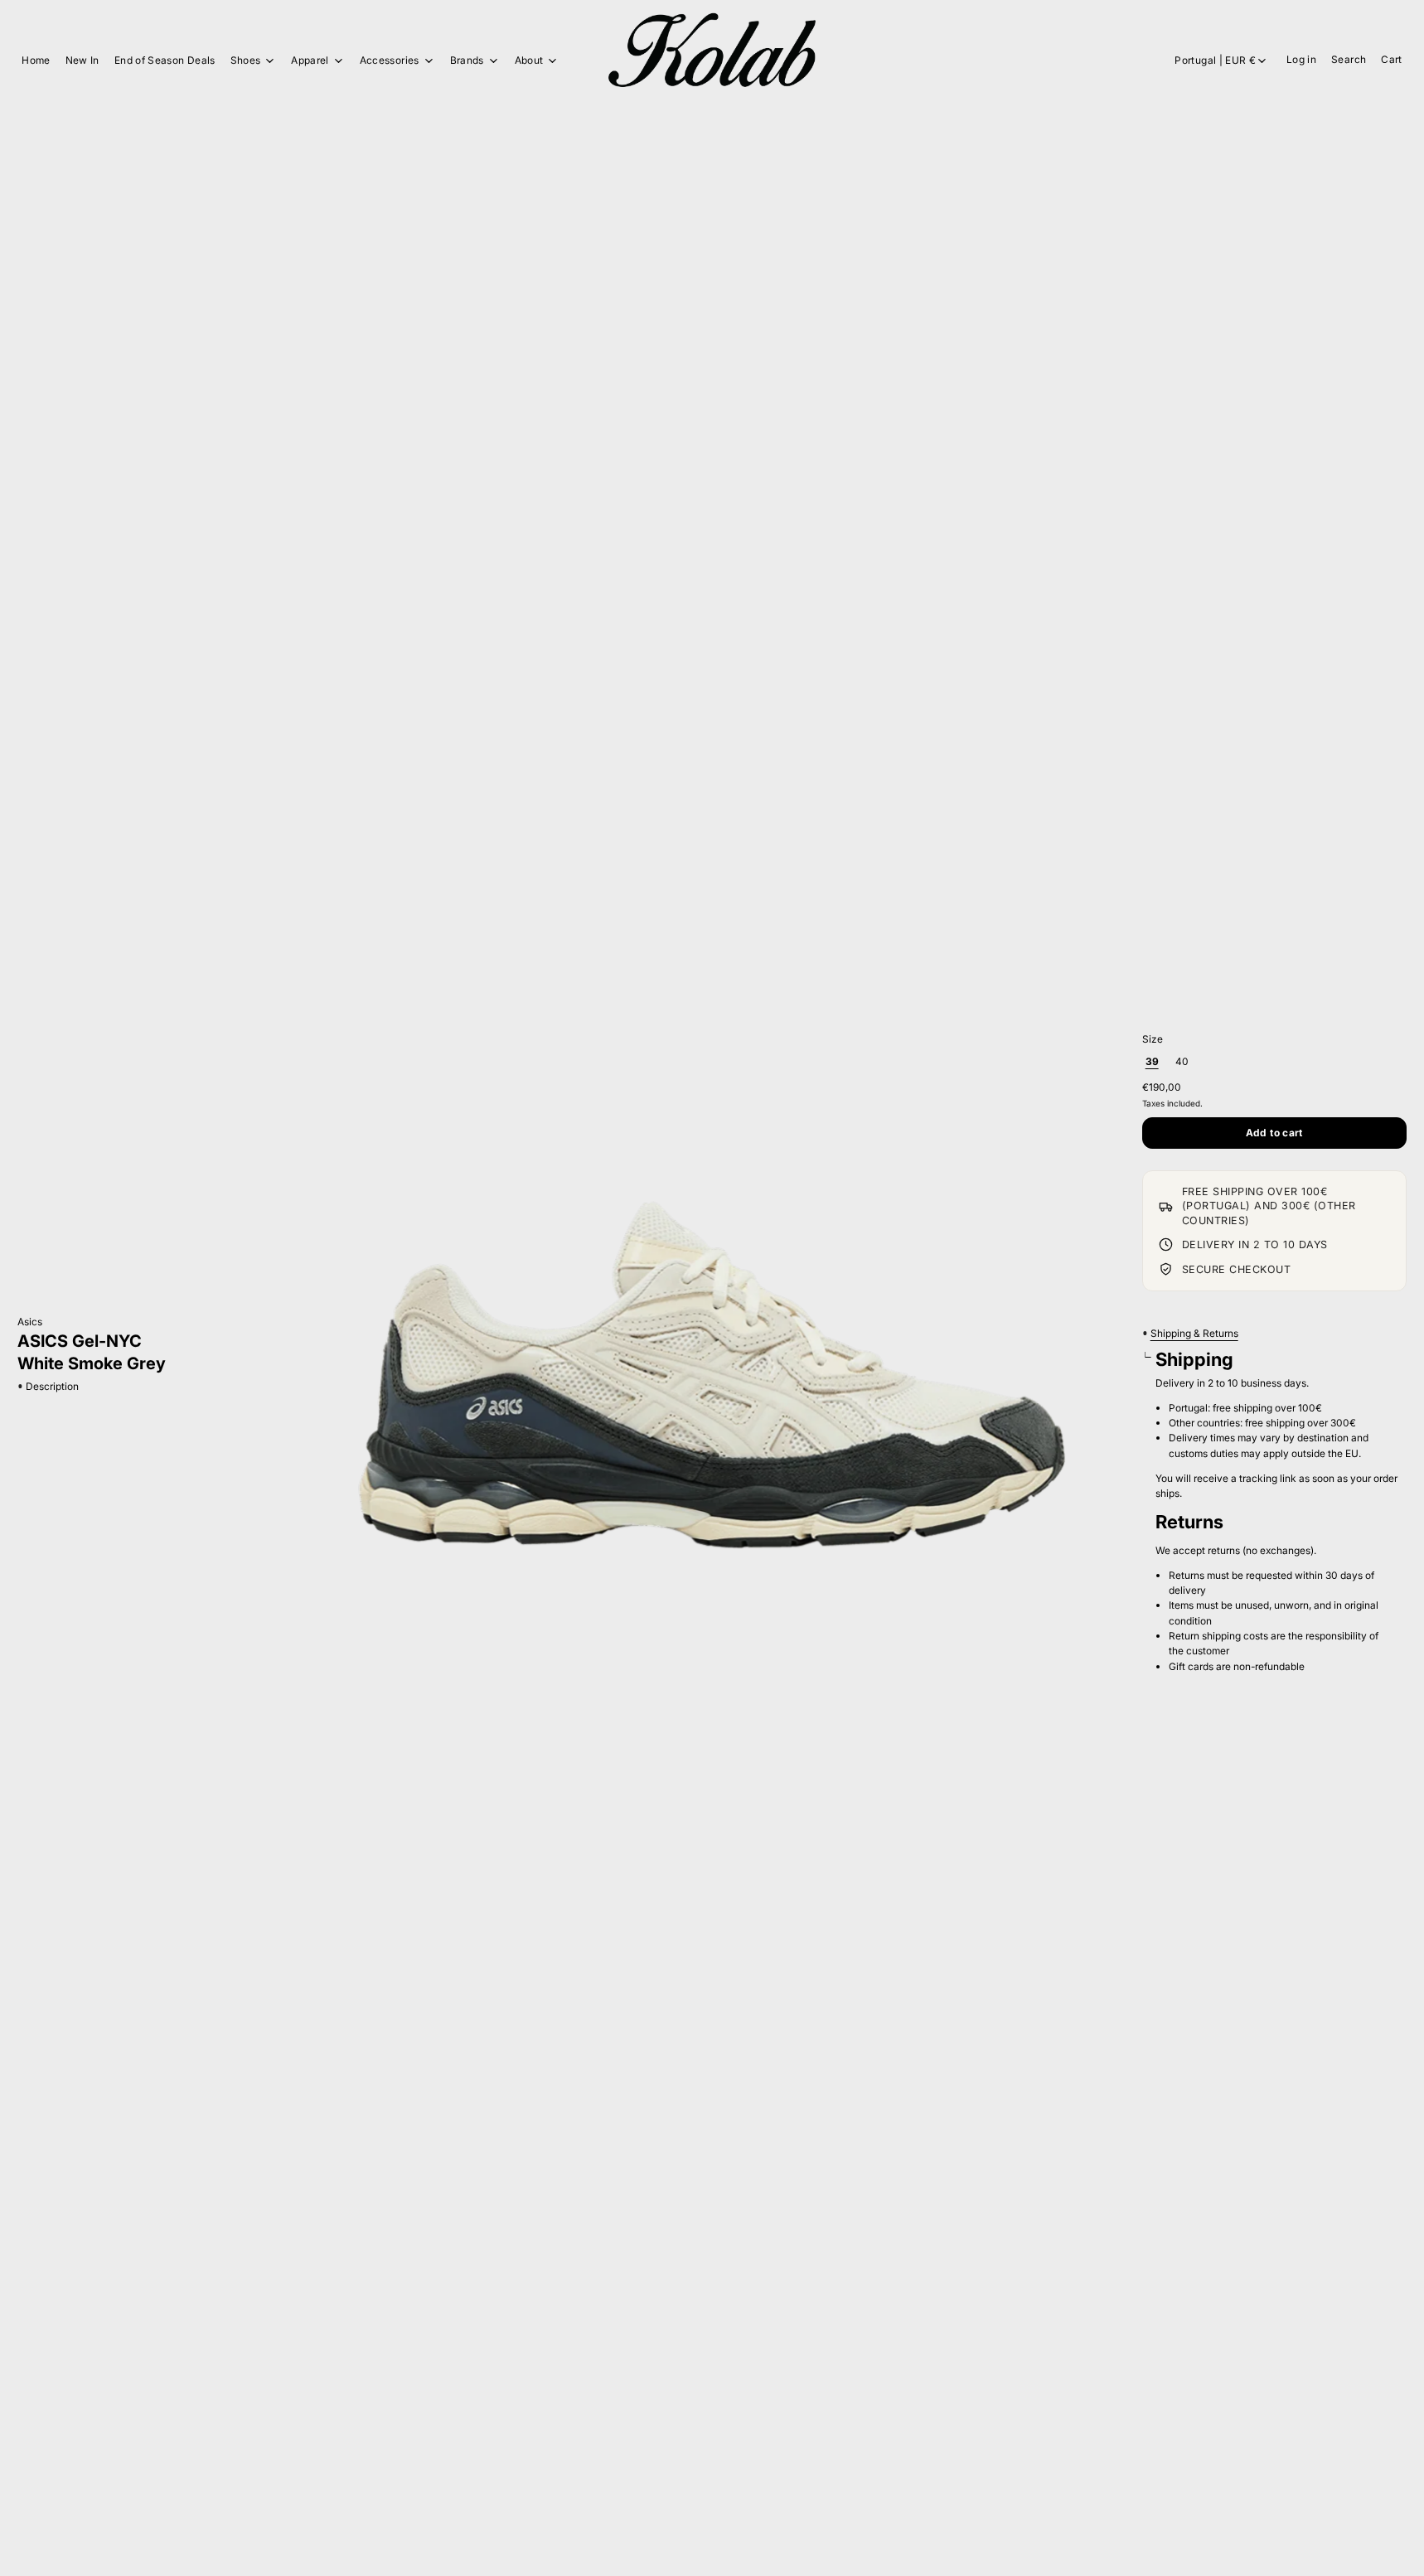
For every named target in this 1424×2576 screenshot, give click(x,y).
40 (1182, 1061)
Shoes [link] (246, 61)
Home (36, 60)
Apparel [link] (310, 61)
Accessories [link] (390, 61)
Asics (30, 1322)
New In (82, 60)
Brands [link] (467, 61)
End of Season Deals (165, 60)
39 (1152, 1061)
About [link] (529, 61)
